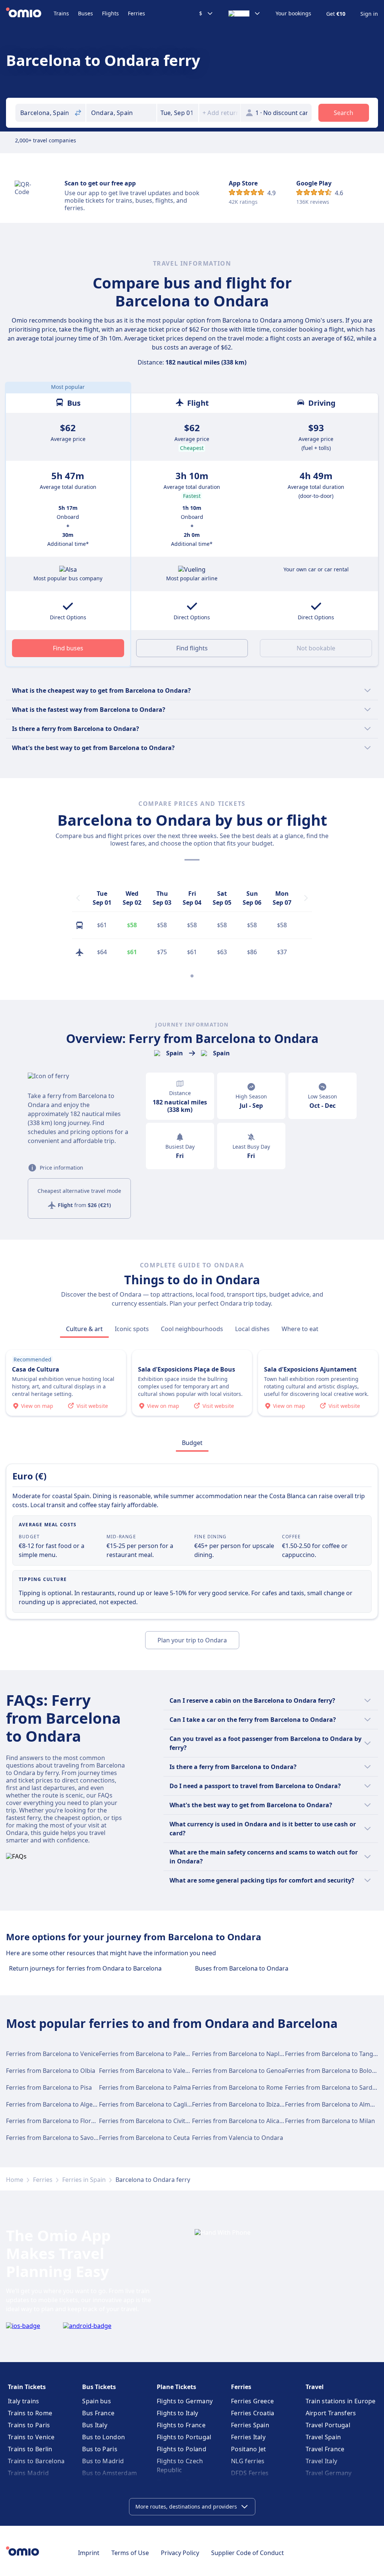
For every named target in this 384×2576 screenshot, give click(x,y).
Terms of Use (130, 2553)
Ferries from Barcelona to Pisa (49, 2087)
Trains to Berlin (30, 2449)
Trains (61, 13)
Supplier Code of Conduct (247, 2553)
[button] (178, 113)
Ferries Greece (252, 2401)
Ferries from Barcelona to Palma (145, 2087)
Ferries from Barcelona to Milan (330, 2121)
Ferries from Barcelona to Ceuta (144, 2138)
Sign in (369, 14)
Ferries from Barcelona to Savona (53, 2138)
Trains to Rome (30, 2413)
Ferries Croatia (253, 2413)
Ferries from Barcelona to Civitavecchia (154, 2121)
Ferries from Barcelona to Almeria (333, 2104)
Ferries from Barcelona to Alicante (240, 2121)
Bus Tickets (99, 2387)
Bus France (98, 2413)
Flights (110, 13)
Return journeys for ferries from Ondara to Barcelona (85, 1968)
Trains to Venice (31, 2437)
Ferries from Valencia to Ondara (238, 2138)
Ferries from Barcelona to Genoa (238, 2071)
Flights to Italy (178, 2413)
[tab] (84, 1329)
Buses (85, 13)
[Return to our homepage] (30, 13)
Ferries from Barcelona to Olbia (51, 2071)
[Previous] (78, 898)
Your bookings (293, 13)
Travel (315, 2387)
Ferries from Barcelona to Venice (52, 2054)
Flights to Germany (185, 2401)
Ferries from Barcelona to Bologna (334, 2071)
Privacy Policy (180, 2553)
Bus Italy (95, 2425)
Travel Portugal (328, 2425)
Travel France (325, 2449)
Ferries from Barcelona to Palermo (148, 2054)
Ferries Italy (248, 2437)
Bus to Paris (100, 2449)
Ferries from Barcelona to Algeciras (56, 2104)
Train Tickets (27, 2387)
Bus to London (103, 2437)
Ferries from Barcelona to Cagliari (147, 2104)
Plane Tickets (176, 2387)
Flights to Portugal (184, 2437)
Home (15, 2180)
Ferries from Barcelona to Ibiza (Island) (247, 2104)
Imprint (89, 2553)
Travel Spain (323, 2437)
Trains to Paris (29, 2425)
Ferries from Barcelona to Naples (239, 2054)
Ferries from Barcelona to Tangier (333, 2054)
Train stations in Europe (341, 2401)
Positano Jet (249, 2449)
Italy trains (24, 2401)
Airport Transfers (331, 2413)
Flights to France (181, 2425)
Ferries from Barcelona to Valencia (148, 2071)
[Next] (306, 898)
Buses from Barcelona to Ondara (242, 1968)
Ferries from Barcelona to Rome (237, 2087)
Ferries (136, 13)
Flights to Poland (181, 2449)
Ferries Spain (250, 2425)
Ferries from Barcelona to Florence (55, 2121)
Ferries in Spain (84, 2180)
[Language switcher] (244, 13)
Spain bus (97, 2401)
